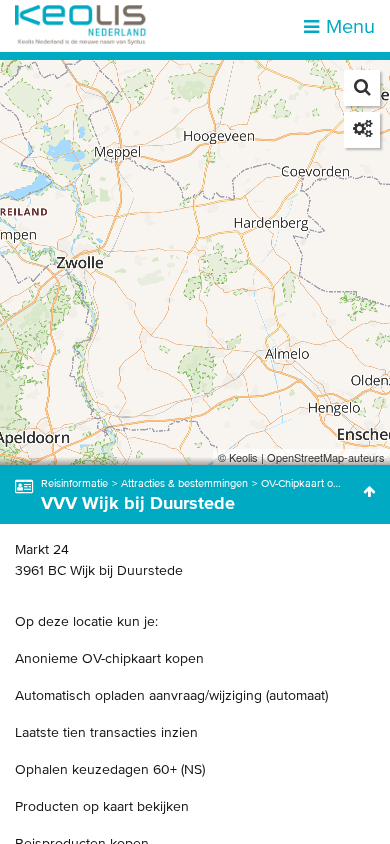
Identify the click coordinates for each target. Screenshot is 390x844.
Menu (350, 26)
